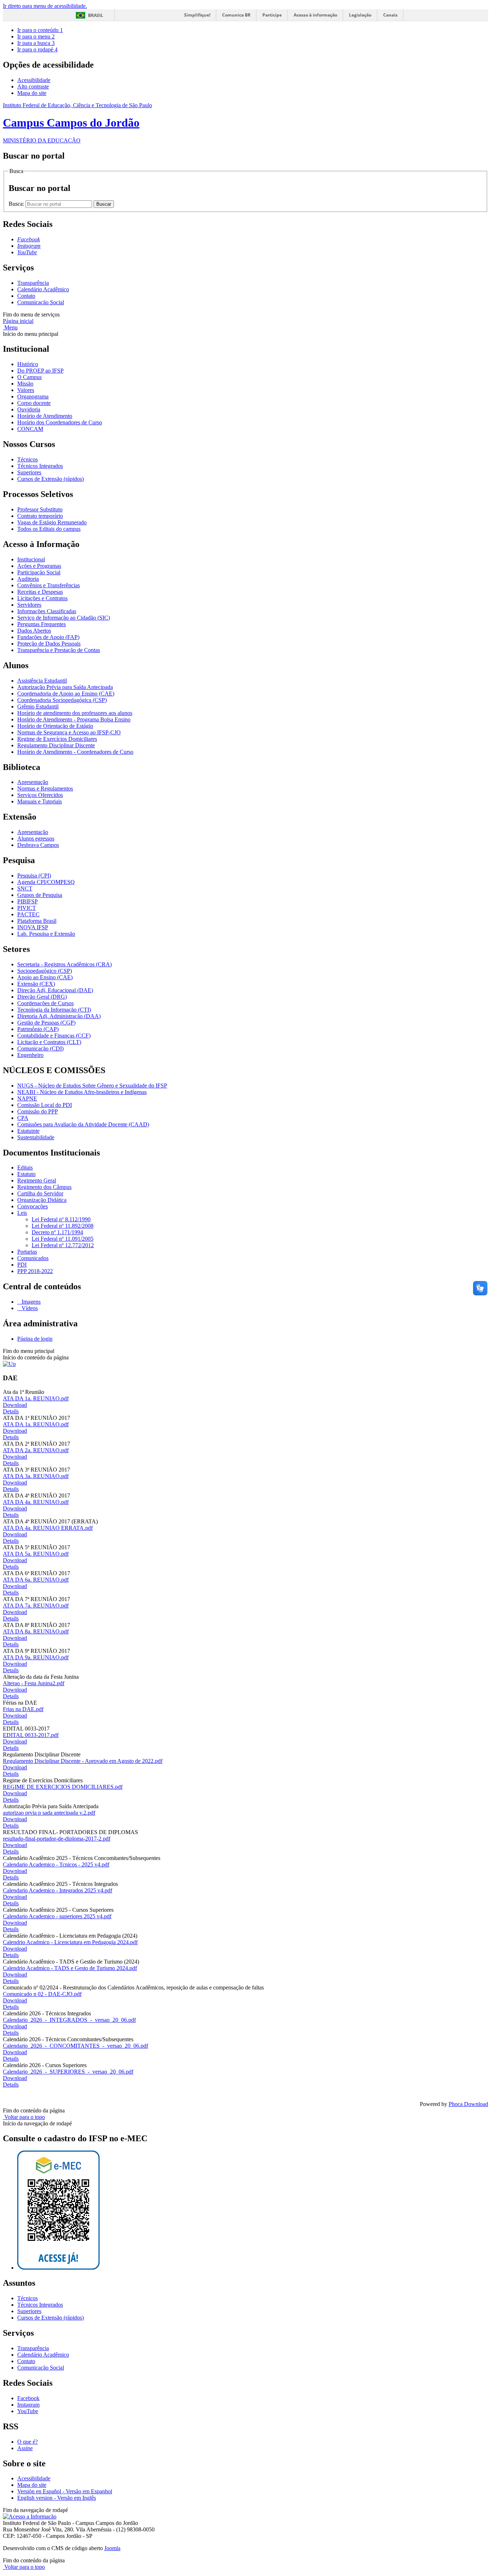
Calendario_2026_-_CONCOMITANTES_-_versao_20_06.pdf (75, 2046)
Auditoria (28, 579)
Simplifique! (197, 15)
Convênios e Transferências (49, 585)
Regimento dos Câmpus (44, 1187)
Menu (10, 327)
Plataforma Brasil (37, 921)
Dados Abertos (34, 631)
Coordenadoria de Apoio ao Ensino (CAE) (66, 694)
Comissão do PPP (38, 1111)
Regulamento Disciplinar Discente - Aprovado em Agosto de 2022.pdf (83, 1761)
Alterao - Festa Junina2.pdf (34, 1683)
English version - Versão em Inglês (57, 2498)
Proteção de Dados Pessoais (49, 644)
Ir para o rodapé (37, 49)
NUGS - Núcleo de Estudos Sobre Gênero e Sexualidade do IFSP (92, 1086)
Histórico (28, 364)
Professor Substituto (40, 509)
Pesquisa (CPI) (34, 876)
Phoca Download (468, 2104)
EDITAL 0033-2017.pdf (31, 1735)
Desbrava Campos (38, 845)
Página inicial (18, 321)
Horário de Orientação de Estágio (55, 726)
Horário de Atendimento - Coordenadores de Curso (75, 752)
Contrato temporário (40, 516)
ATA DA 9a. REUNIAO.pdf (36, 1657)
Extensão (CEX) (36, 984)
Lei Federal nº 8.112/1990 (61, 1219)
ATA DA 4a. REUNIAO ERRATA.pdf (48, 1528)
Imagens (30, 1302)
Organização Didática (42, 1200)
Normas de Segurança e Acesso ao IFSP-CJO (69, 732)
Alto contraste (33, 86)
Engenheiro (30, 1055)
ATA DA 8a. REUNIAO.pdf (36, 1631)
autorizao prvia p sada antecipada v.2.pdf (49, 1813)
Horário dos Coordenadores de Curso (60, 422)
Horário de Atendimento (45, 416)
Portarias (27, 1252)
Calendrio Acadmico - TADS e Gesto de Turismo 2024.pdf (70, 1968)
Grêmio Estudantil (38, 706)
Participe (272, 15)
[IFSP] (9, 1364)
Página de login (35, 1339)
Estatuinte (28, 1131)
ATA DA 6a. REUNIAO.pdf (36, 1580)
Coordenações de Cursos (45, 1003)
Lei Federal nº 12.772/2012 (63, 1245)
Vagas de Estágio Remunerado (52, 522)
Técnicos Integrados (40, 466)
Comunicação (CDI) (40, 1048)
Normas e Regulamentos (45, 788)
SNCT (25, 888)
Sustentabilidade (36, 1137)
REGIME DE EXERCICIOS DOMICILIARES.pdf (63, 1787)
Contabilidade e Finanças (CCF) (54, 1036)
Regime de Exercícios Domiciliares (57, 739)
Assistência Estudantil (42, 681)
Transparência (33, 283)
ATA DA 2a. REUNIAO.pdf (36, 1450)
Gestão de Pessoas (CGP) (46, 1023)
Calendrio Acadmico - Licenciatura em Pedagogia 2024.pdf (70, 1942)
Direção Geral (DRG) (42, 997)
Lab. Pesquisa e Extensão (46, 934)
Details (11, 1411)
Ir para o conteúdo (40, 30)
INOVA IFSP (33, 927)
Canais (390, 15)
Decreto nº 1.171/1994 (57, 1232)
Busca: (17, 204)
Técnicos (27, 459)
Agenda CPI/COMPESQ (46, 882)
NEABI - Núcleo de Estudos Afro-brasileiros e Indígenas (82, 1092)
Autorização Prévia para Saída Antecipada (65, 687)
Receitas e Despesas (40, 592)
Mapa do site (32, 93)
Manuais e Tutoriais (40, 801)
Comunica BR (236, 15)
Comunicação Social (41, 302)
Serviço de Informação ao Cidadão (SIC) (64, 618)
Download (15, 1405)
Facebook (28, 2398)
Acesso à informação (315, 15)
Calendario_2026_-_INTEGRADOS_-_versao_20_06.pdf (69, 2020)
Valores (26, 390)
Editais (25, 1168)
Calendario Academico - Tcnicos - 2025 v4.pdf (56, 1864)
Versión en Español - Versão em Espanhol (65, 2491)
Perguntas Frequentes (42, 624)
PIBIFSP (27, 901)
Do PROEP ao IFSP (40, 371)
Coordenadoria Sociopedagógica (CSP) (62, 700)
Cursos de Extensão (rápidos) (51, 479)
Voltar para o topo (24, 2117)
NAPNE (27, 1098)
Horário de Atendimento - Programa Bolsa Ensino (74, 719)
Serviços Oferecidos (40, 795)
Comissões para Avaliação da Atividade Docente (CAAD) (83, 1124)
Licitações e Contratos (42, 598)
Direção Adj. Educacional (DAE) (55, 990)
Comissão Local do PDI (45, 1105)
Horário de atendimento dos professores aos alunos (75, 713)
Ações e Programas (39, 566)
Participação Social (39, 572)
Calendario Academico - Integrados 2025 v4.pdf (58, 1890)
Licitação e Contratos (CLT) (49, 1042)
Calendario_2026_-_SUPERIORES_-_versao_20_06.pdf (68, 2072)
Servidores (29, 605)
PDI (22, 1265)
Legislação (360, 15)
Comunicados (33, 1258)
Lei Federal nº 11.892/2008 (63, 1226)
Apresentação (33, 782)
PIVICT (27, 908)
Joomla (112, 2548)
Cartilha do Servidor (40, 1193)
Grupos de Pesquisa (40, 895)
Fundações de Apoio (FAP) (48, 637)
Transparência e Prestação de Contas (59, 650)
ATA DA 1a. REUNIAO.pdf (36, 1398)
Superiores (29, 472)
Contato (26, 296)
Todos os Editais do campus (49, 529)
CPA (23, 1118)
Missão (25, 384)
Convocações (33, 1206)
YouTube (28, 2411)
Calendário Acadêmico (43, 289)
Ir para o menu (36, 37)
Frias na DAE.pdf (23, 1709)
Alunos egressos (36, 838)
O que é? (27, 2442)
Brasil (96, 15)
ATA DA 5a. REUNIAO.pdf (36, 1554)
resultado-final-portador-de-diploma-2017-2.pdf (57, 1839)
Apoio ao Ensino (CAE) (45, 977)
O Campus (29, 377)
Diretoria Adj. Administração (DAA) (59, 1016)
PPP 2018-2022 (35, 1271)
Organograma (33, 396)
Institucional (31, 559)
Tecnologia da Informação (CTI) (54, 1010)
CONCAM (30, 429)
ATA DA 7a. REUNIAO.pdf (36, 1606)
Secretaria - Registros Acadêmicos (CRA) (65, 964)
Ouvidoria (29, 409)
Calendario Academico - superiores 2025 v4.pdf (57, 1916)
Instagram (28, 2405)
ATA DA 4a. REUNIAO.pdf (36, 1502)
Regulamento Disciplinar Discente (56, 745)
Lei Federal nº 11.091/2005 (63, 1239)
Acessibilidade (34, 80)
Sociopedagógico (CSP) (45, 971)
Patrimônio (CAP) (38, 1029)
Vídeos (29, 1308)
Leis (22, 1213)
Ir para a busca (36, 43)
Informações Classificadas (47, 611)
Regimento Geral (37, 1180)
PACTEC (28, 914)
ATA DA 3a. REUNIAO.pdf (36, 1476)
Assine (25, 2448)
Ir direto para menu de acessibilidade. (45, 6)
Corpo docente (34, 403)
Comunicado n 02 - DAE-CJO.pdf (42, 1994)
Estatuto (26, 1174)
